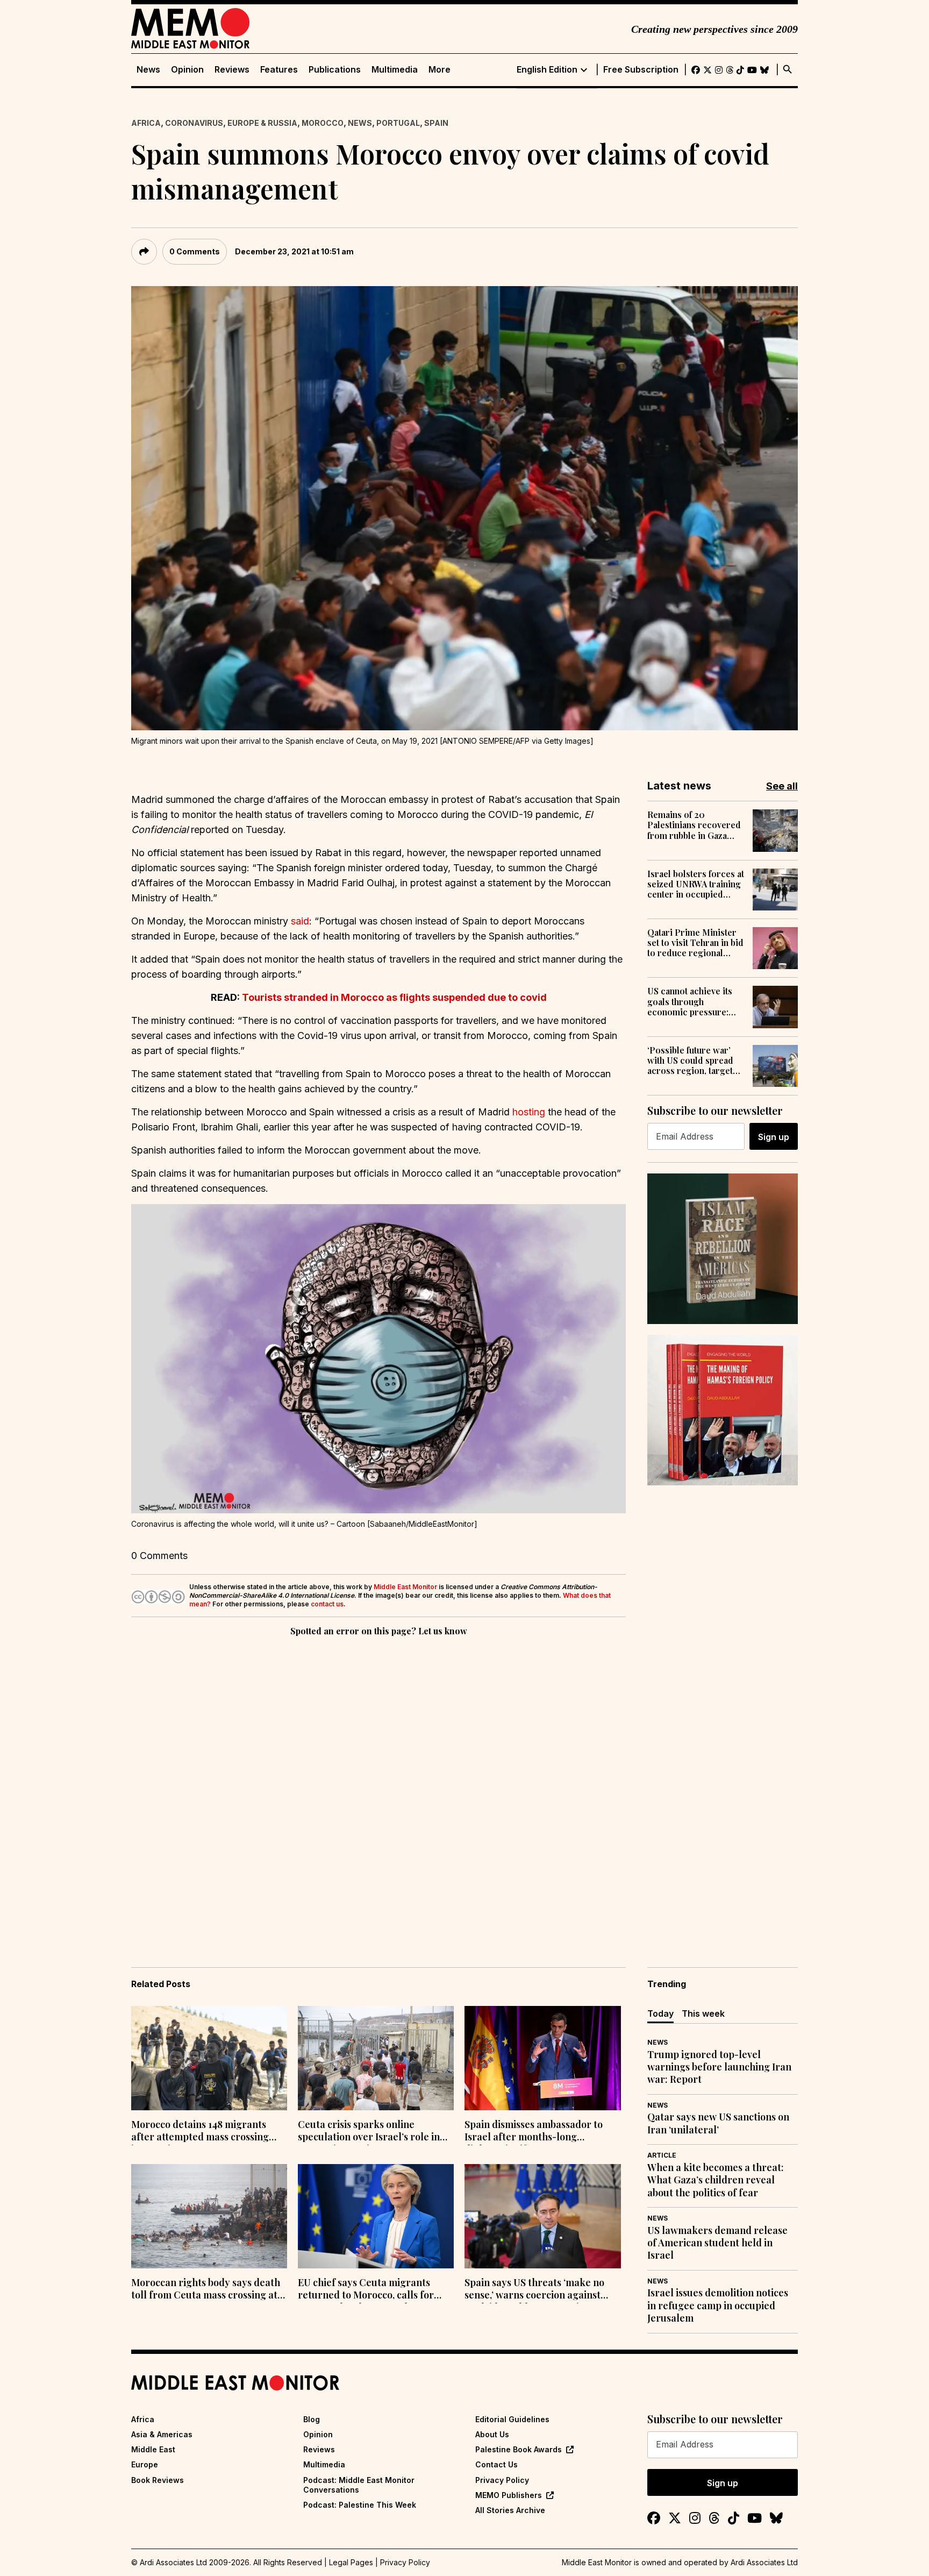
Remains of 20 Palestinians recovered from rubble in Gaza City (694, 825)
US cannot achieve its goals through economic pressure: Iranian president (690, 1001)
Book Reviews (158, 2480)
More (440, 70)
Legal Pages (351, 2562)
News (148, 70)
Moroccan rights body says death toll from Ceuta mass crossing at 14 (206, 2290)
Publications (335, 70)
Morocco (323, 123)
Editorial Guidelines (512, 2419)
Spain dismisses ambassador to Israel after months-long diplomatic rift (534, 2132)
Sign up (774, 1137)
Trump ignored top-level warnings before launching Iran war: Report (719, 2067)
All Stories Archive (510, 2510)
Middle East (153, 2449)
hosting (529, 1112)
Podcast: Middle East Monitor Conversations (359, 2485)
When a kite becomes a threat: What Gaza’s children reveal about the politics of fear (716, 2180)
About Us (492, 2434)
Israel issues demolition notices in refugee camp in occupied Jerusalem (718, 2305)
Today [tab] (660, 2013)
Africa (146, 123)
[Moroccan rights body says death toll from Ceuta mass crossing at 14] (209, 2216)
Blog (312, 2419)
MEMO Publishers (509, 2495)
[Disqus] (378, 1787)
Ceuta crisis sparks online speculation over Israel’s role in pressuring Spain (369, 2132)
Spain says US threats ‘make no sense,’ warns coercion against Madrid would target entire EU (534, 2290)
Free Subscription (641, 70)
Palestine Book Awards (519, 2449)
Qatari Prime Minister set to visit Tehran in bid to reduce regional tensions (695, 943)
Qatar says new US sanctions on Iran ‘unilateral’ (718, 2123)
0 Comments (195, 251)
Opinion (187, 70)
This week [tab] (703, 2013)
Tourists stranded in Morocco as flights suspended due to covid (394, 997)
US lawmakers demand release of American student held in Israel (717, 2243)
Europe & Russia (262, 123)
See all (782, 786)
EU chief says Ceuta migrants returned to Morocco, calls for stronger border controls (366, 2290)
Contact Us (496, 2464)
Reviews (232, 70)
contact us (327, 1604)
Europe (145, 2464)
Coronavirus (194, 123)
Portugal (398, 123)
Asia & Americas (162, 2434)
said (300, 921)
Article (662, 2155)
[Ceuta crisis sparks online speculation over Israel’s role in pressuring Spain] (376, 2058)
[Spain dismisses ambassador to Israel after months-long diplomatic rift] (542, 2058)
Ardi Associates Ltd (764, 2562)
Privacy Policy (502, 2480)
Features (279, 70)
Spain (436, 123)
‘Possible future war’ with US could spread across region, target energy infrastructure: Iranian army (692, 1061)
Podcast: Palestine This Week (360, 2505)
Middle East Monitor (405, 1587)
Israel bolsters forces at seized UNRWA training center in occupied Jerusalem (696, 884)
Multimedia (395, 70)
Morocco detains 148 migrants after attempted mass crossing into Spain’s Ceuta (200, 2132)
